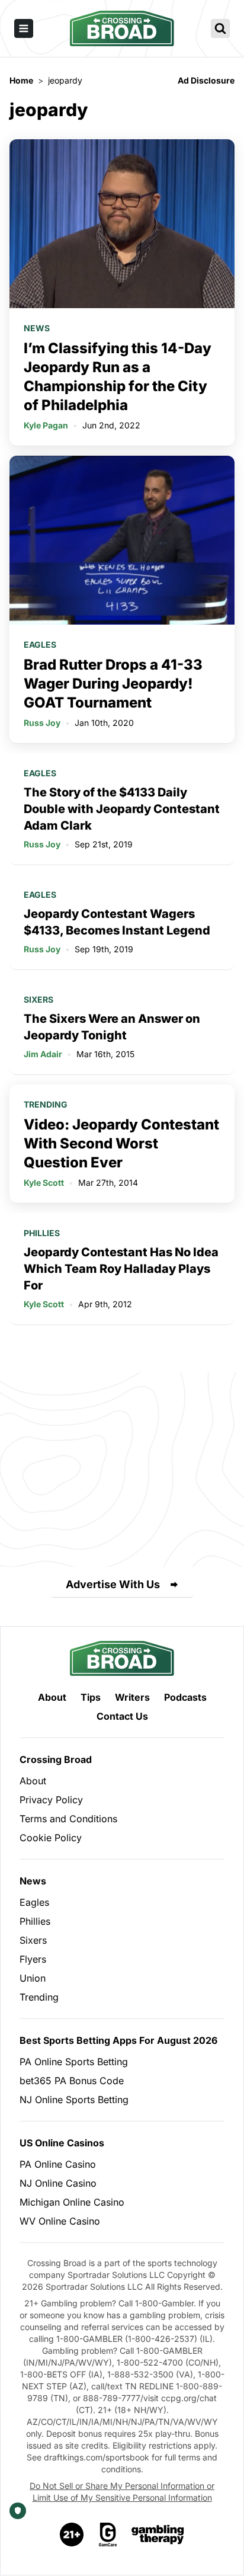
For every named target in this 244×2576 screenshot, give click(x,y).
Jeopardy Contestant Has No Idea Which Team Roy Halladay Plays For (121, 1269)
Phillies (42, 1233)
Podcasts (185, 1697)
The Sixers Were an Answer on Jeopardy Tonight (112, 1027)
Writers (132, 1697)
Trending (46, 1104)
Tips (91, 1697)
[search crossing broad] (220, 28)
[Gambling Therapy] (158, 2535)
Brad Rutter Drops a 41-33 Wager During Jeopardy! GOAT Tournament (113, 684)
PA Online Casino (58, 2164)
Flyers (33, 1959)
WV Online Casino (60, 2221)
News (37, 328)
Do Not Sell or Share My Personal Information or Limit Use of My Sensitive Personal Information (122, 2492)
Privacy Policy (51, 1800)
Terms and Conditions (68, 1819)
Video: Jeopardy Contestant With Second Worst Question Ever (121, 1143)
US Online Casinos (62, 2143)
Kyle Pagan (46, 425)
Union (33, 1978)
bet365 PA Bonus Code (72, 2081)
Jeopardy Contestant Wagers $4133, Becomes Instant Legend (117, 922)
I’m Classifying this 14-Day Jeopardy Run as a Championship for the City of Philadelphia (118, 377)
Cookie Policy (51, 1838)
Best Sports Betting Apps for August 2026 (118, 2040)
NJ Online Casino (58, 2183)
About (52, 1697)
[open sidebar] (24, 28)
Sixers (38, 999)
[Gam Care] (108, 2535)
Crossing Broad (56, 1759)
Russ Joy (42, 723)
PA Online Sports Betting (74, 2062)
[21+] (72, 2535)
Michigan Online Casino (72, 2202)
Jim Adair (43, 1054)
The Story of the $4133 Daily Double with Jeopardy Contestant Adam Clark (122, 809)
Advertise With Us (113, 1584)
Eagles (40, 644)
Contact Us (122, 1716)
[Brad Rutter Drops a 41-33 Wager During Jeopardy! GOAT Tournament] (122, 540)
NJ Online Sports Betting (74, 2100)
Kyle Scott (44, 1183)
